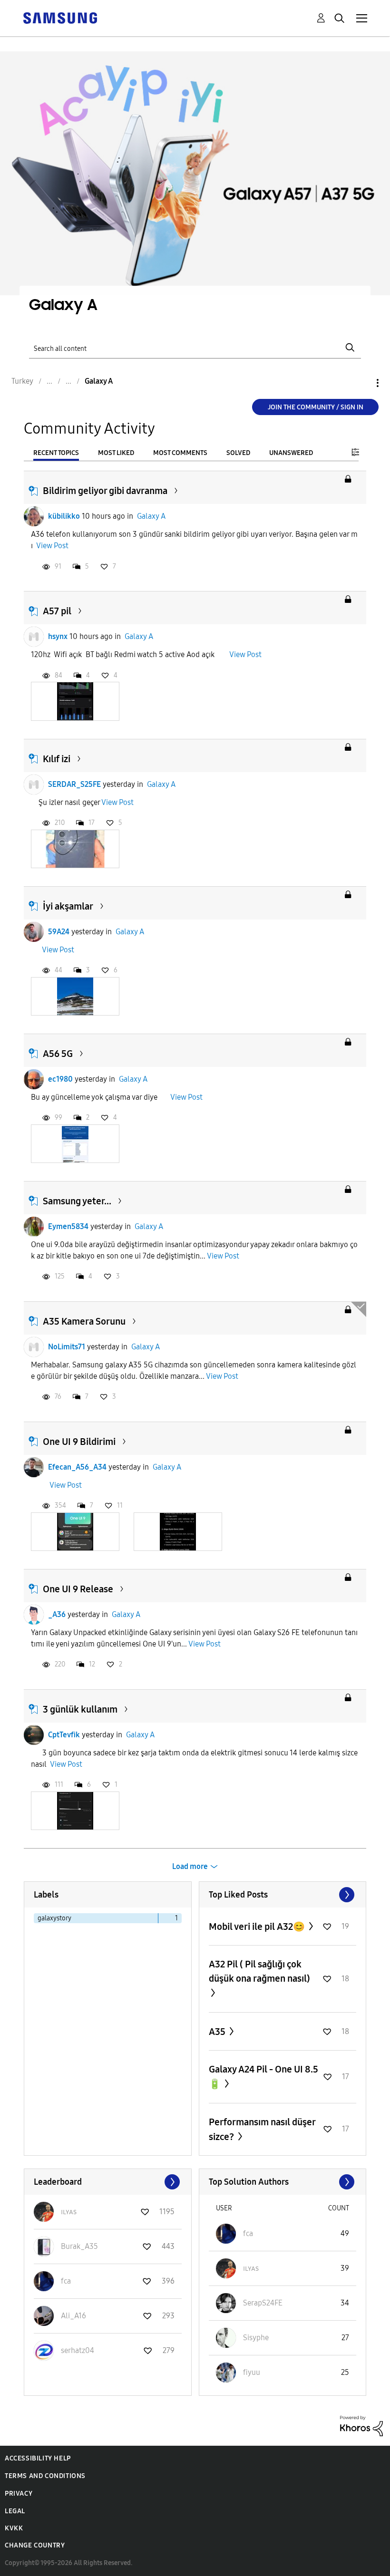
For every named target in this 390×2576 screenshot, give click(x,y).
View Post (52, 546)
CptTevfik (64, 1735)
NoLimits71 (67, 1347)
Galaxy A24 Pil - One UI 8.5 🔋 (263, 2077)
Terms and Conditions (45, 2476)
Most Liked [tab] (116, 453)
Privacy (19, 2494)
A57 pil (57, 611)
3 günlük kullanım (80, 1709)
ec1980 (60, 1079)
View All (283, 1895)
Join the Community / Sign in (316, 407)
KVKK (14, 2528)
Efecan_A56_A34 (77, 1467)
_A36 (57, 1614)
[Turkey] (60, 17)
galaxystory (54, 1918)
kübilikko (64, 516)
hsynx (58, 636)
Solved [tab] (238, 453)
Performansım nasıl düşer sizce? (262, 2129)
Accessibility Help (38, 2458)
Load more (190, 1866)
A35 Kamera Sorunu (84, 1321)
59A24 (59, 932)
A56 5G (58, 1054)
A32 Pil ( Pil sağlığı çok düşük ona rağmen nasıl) (259, 1971)
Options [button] (361, 383)
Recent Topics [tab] (56, 453)
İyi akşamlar (68, 906)
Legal (15, 2511)
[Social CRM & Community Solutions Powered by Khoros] (361, 2426)
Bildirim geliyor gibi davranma (105, 491)
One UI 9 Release (78, 1589)
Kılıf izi (57, 759)
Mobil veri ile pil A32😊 (258, 1927)
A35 (218, 2032)
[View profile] (34, 516)
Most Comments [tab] (180, 453)
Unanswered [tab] (291, 453)
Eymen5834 (68, 1226)
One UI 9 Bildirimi (79, 1442)
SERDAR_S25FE (74, 784)
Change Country (35, 2545)
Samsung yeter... (77, 1201)
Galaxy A (151, 516)
